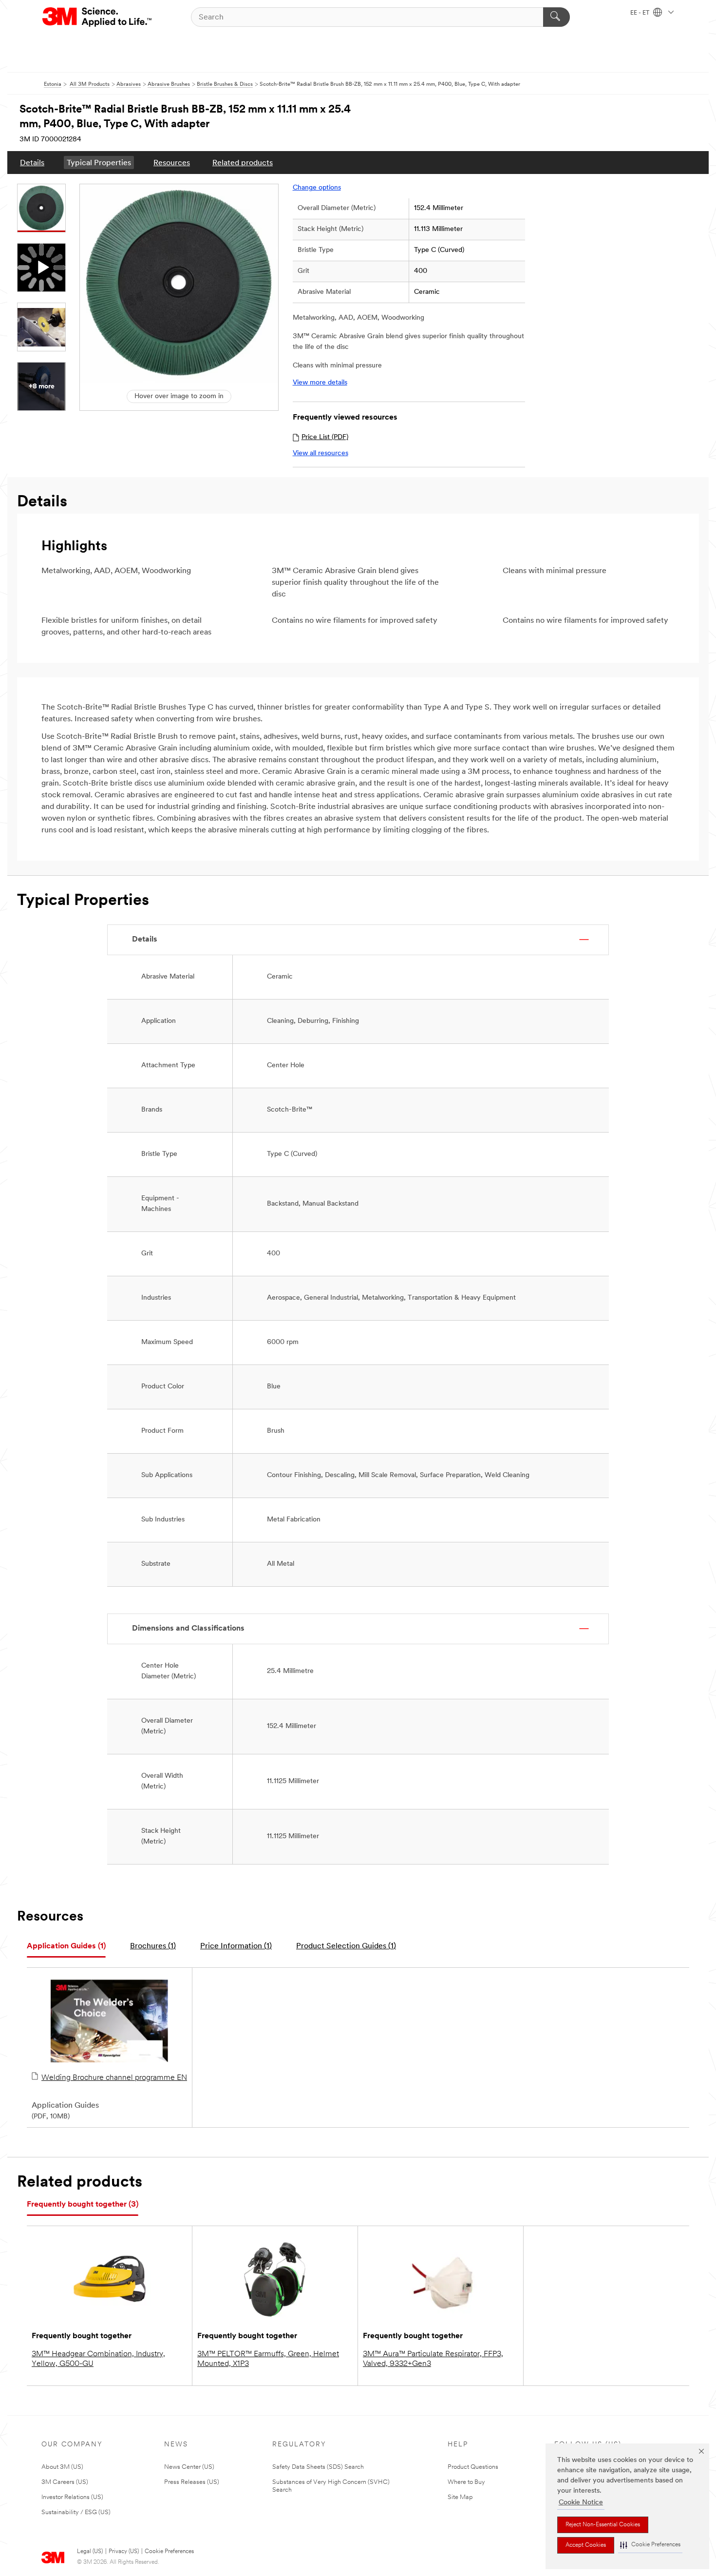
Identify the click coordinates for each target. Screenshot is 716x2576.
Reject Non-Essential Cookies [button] (603, 2525)
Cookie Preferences (169, 2552)
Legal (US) (90, 2552)
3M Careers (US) (65, 2482)
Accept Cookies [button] (586, 2545)
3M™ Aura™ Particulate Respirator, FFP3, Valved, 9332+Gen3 (433, 2359)
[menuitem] (32, 163)
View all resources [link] (320, 453)
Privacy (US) (124, 2552)
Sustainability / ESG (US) (76, 2512)
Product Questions (473, 2467)
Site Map (460, 2497)
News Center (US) (189, 2467)
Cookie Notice (581, 2503)
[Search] (556, 17)
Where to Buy (466, 2482)
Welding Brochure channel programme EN (114, 2078)
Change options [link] (317, 188)
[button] (650, 2545)
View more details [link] (320, 383)
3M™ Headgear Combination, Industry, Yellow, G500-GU (98, 2359)
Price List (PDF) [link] (325, 437)
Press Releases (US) (192, 2482)
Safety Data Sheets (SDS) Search (318, 2467)
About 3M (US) (62, 2467)
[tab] (66, 1947)
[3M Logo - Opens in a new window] (98, 17)
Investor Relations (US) (72, 2497)
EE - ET (641, 13)
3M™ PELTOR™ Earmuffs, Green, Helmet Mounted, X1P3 (268, 2359)
